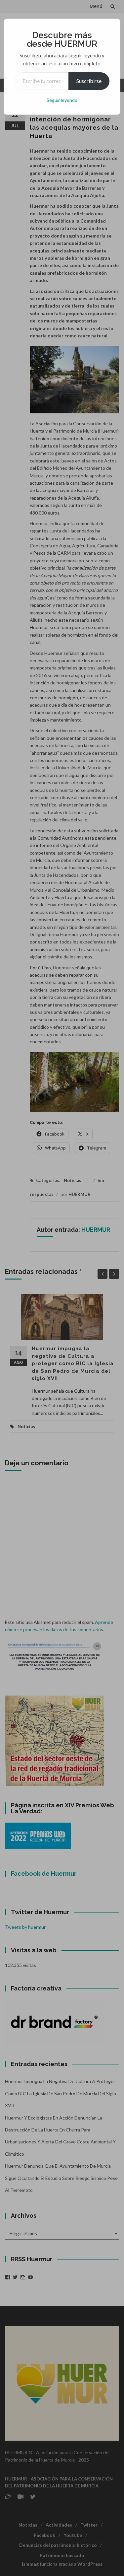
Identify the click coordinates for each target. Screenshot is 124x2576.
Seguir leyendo (62, 100)
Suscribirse (89, 81)
